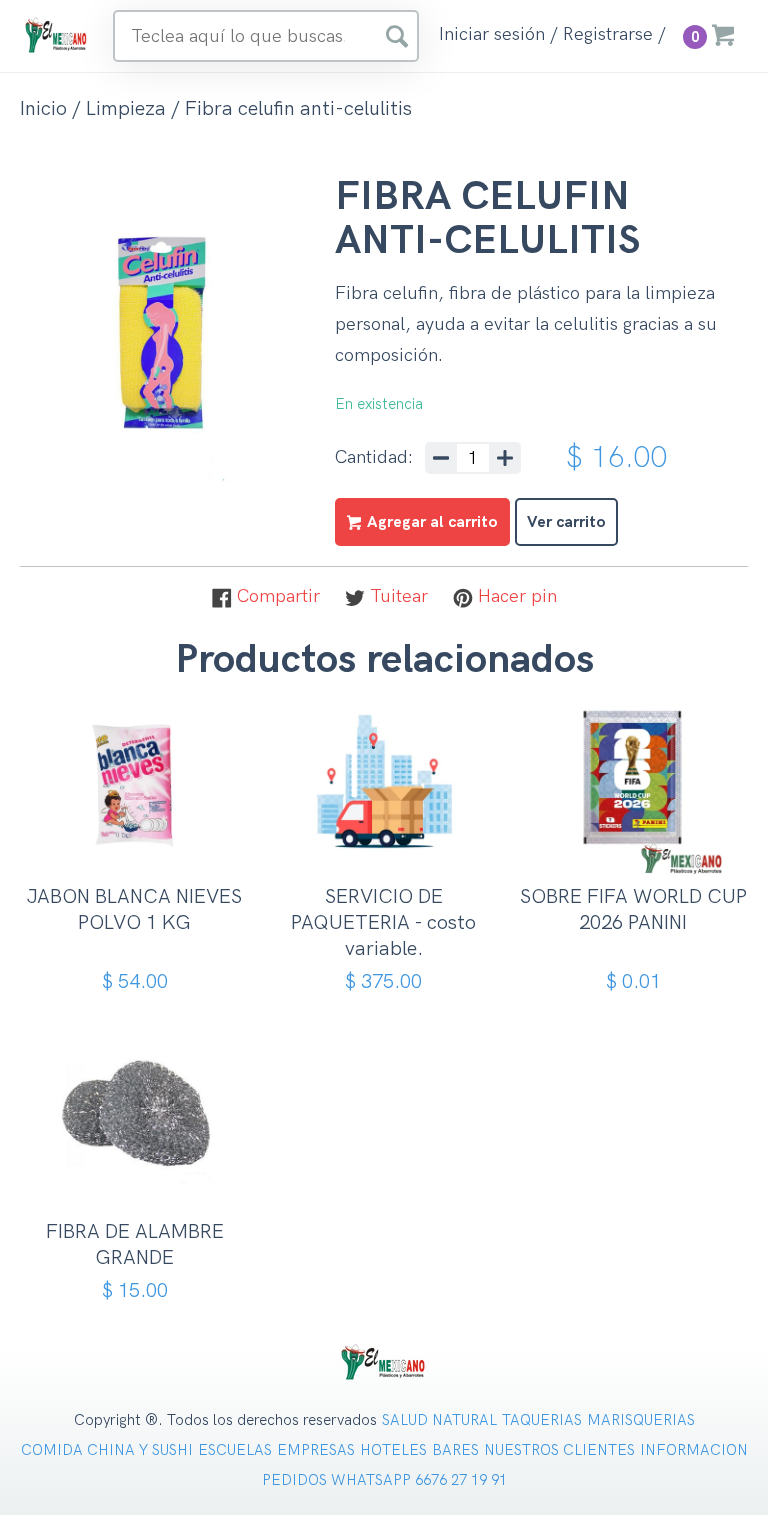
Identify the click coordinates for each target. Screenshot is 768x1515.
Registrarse (608, 35)
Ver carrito (566, 522)
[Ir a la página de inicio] (56, 34)
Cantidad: (374, 458)
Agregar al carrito (141, 854)
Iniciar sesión (492, 35)
